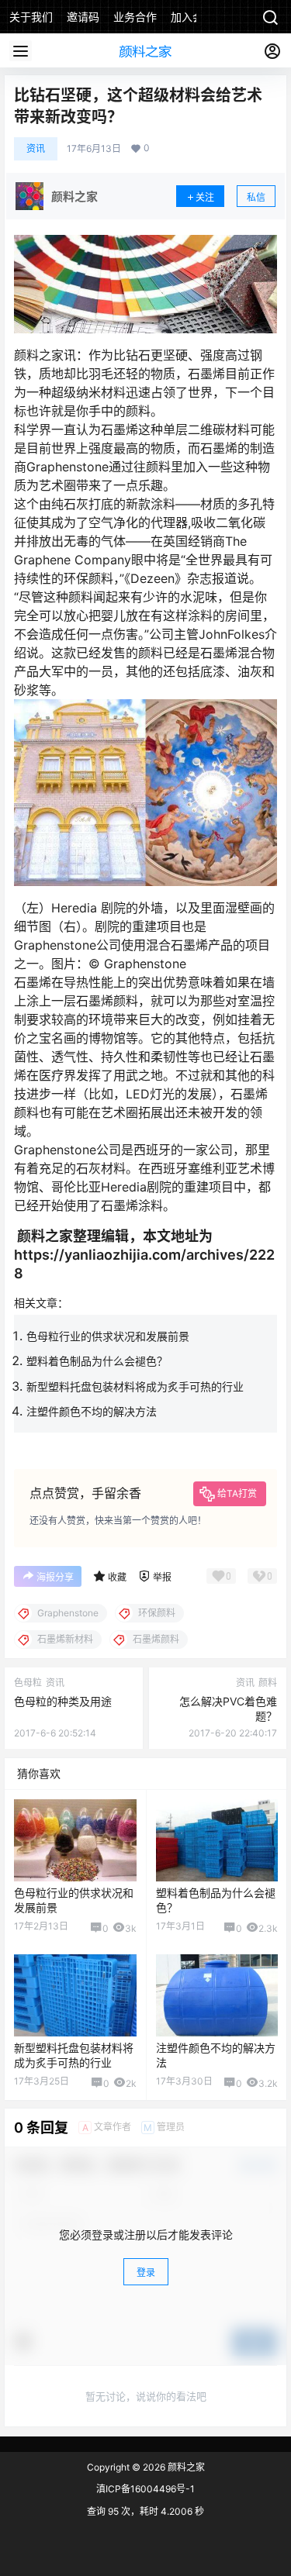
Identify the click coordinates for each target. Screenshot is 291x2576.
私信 (256, 197)
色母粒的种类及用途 (63, 1701)
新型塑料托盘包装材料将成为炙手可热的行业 (135, 1386)
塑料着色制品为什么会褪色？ (97, 1361)
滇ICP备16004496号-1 (145, 2489)
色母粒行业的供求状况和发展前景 (108, 1336)
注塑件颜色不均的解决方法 (92, 1411)
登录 (146, 2273)
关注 (205, 197)
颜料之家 (185, 2467)
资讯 (36, 148)
